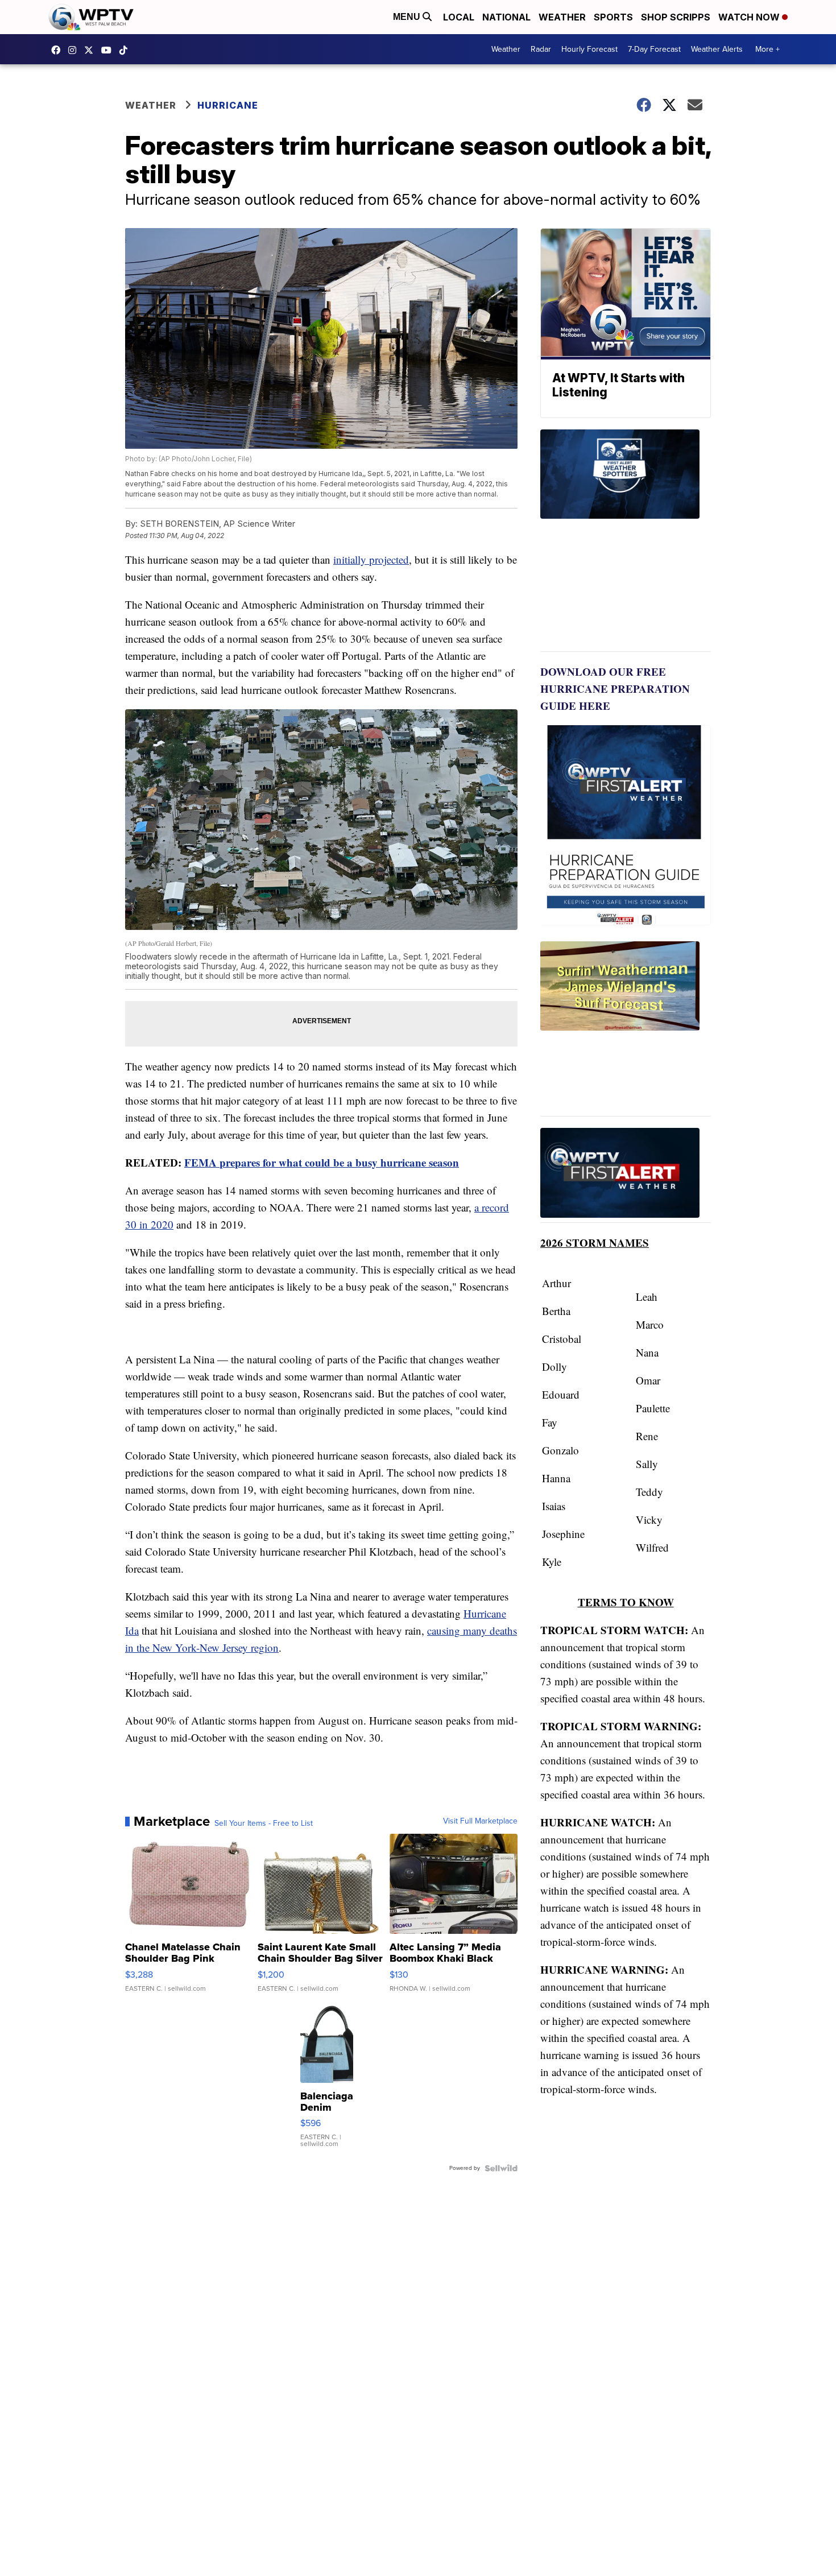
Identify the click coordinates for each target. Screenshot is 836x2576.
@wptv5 (126, 50)
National (506, 17)
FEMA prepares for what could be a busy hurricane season (322, 1162)
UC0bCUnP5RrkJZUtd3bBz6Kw (109, 50)
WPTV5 (59, 50)
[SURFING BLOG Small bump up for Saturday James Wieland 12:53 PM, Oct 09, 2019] (626, 1029)
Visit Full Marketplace (480, 1821)
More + (767, 49)
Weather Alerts (717, 49)
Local (459, 17)
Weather (562, 17)
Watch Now (750, 17)
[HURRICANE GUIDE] (626, 1175)
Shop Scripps (676, 17)
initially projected (371, 559)
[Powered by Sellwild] (501, 2168)
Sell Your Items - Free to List (264, 1824)
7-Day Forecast (654, 49)
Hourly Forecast (589, 49)
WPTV (92, 50)
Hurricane (228, 105)
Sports (613, 17)
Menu (408, 17)
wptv (75, 50)
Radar (541, 49)
